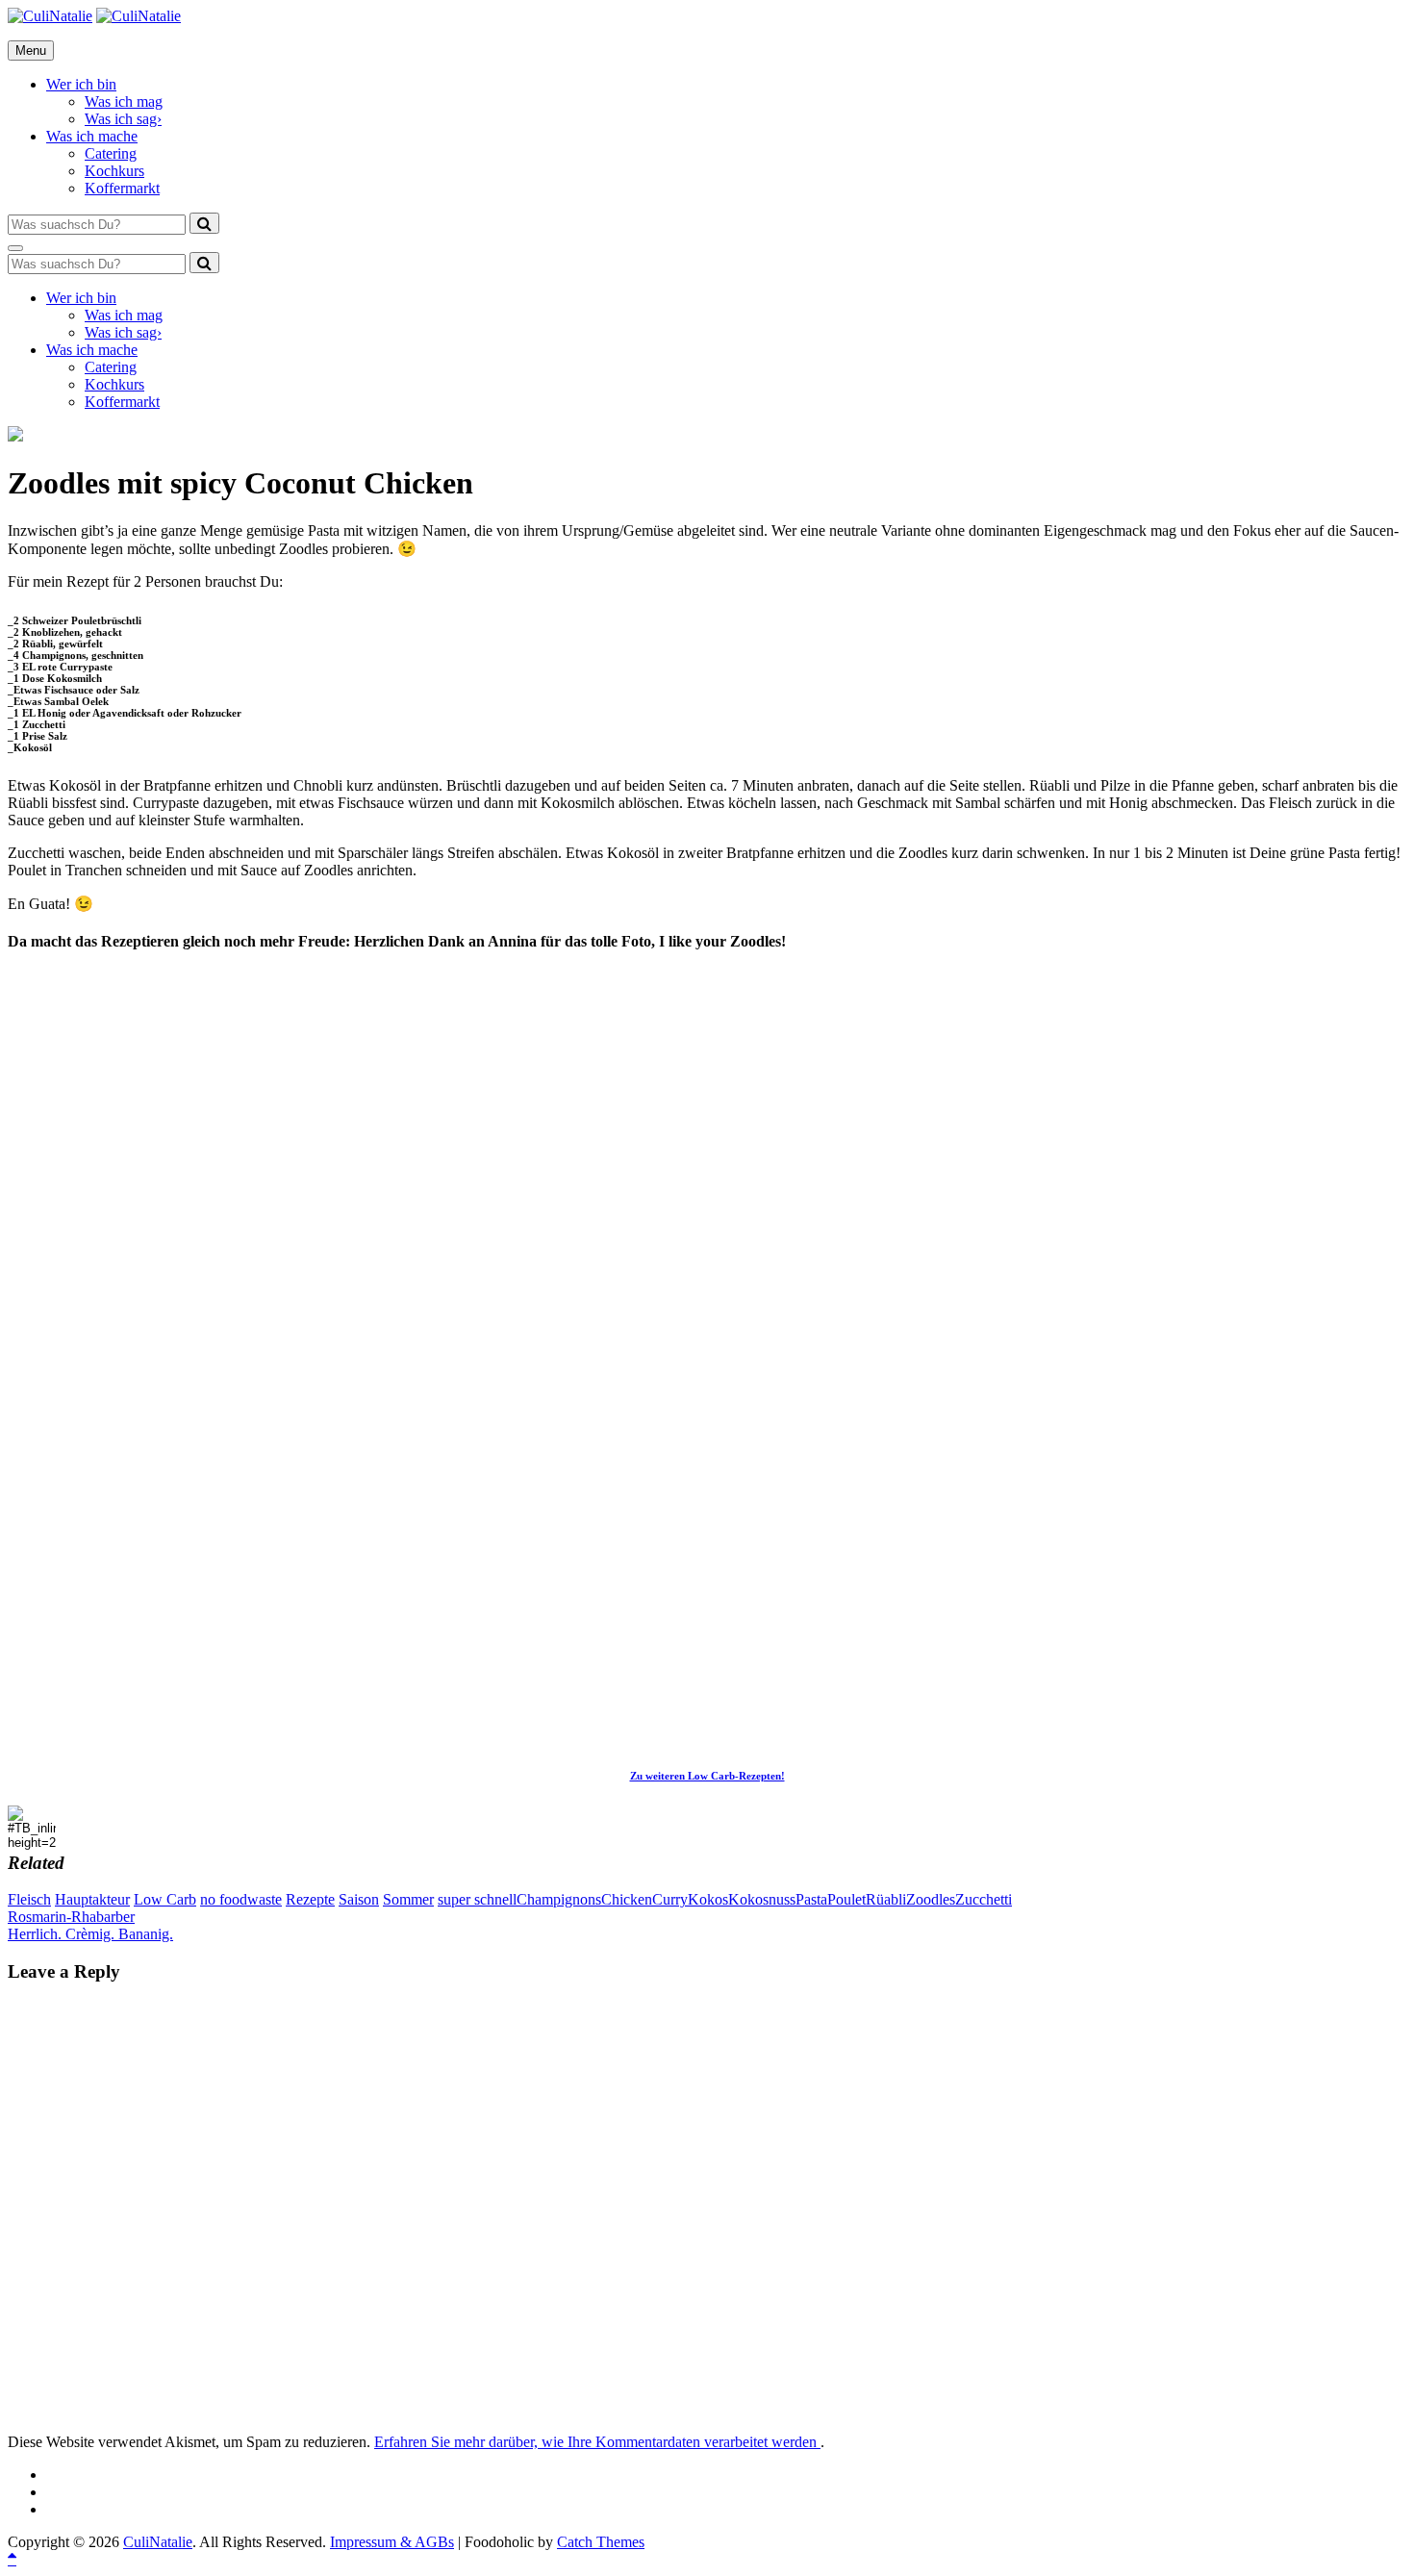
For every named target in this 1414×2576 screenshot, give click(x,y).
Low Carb (165, 1899)
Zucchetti (984, 1899)
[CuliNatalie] (139, 16)
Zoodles (931, 1899)
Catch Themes (601, 2542)
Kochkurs (114, 171)
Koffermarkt (122, 188)
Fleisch (29, 1899)
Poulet (846, 1899)
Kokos (708, 1899)
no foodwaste (241, 1899)
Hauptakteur (92, 1899)
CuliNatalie (158, 2542)
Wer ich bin (81, 84)
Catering (111, 153)
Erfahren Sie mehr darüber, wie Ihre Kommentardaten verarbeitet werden (597, 2442)
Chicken (627, 1899)
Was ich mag (124, 101)
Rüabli (886, 1899)
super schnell (477, 1899)
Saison (359, 1899)
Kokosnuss (762, 1899)
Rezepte (310, 1899)
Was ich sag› (123, 119)
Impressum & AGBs (392, 2542)
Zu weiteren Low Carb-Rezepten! (707, 1776)
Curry (670, 1899)
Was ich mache (92, 136)
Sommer (408, 1899)
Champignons (559, 1899)
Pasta (811, 1899)
